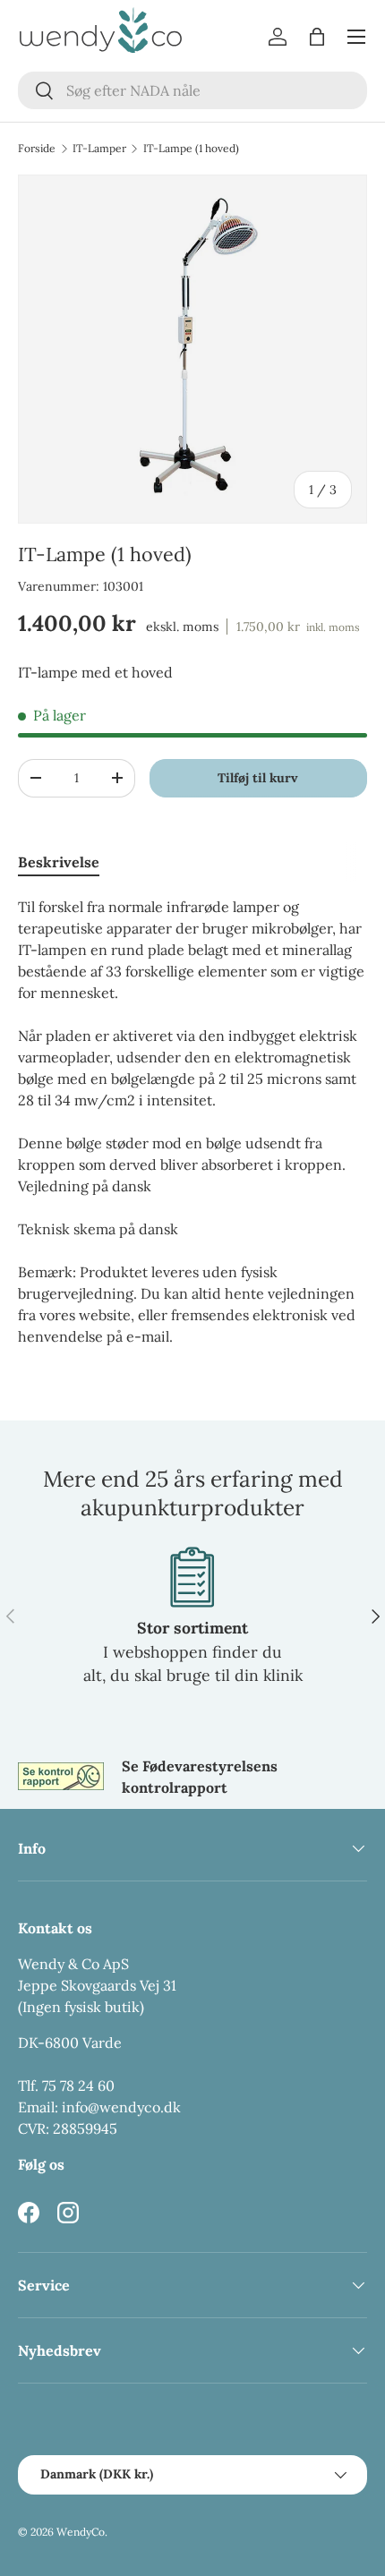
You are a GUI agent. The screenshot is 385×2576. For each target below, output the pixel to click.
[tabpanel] (192, 1122)
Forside (37, 149)
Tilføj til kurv (258, 778)
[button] (317, 37)
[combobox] (192, 90)
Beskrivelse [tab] (59, 862)
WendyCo (81, 2532)
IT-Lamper (99, 149)
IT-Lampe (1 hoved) (191, 149)
